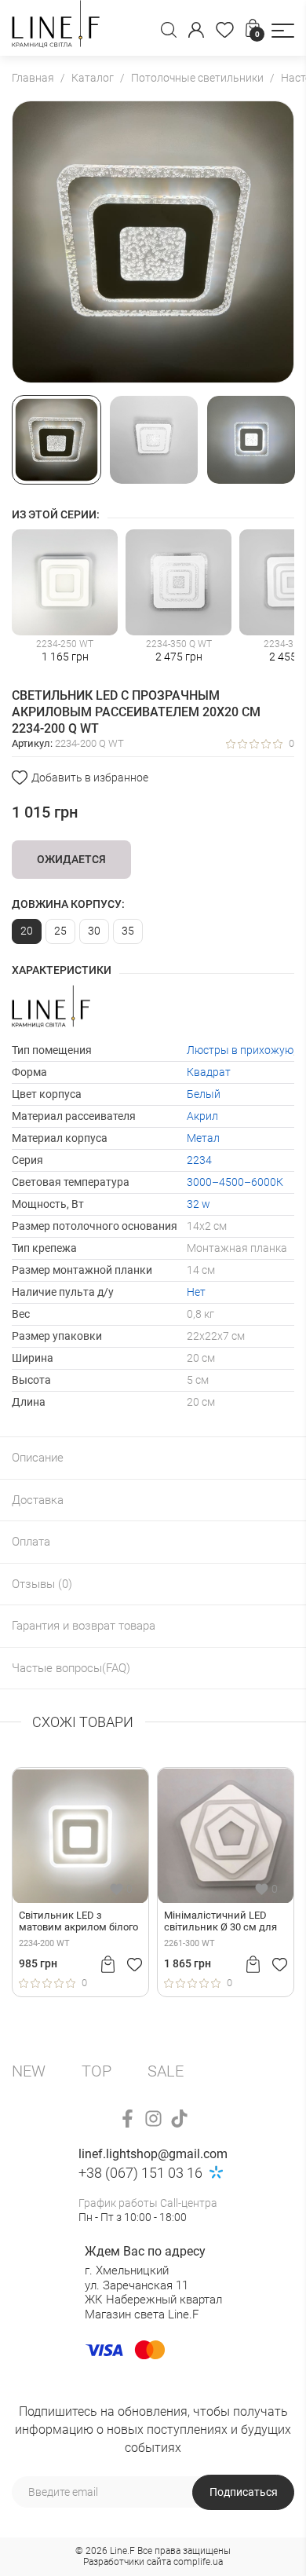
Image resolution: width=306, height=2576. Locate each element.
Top (97, 2071)
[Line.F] (56, 28)
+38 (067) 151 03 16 (140, 2173)
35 (128, 931)
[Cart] (44, 1964)
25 (60, 931)
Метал (203, 1138)
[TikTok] (179, 2119)
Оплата (31, 1542)
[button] (283, 31)
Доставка (38, 1500)
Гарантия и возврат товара (84, 1626)
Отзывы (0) (42, 1584)
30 (94, 931)
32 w (199, 1204)
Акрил (202, 1116)
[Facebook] (127, 2119)
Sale (166, 2071)
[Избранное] (225, 30)
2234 (199, 1160)
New (29, 2071)
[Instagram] (153, 2119)
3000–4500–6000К (235, 1182)
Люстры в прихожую (240, 1050)
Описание (38, 1458)
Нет (196, 1292)
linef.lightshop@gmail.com (153, 2154)
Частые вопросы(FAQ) (71, 1668)
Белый (204, 1094)
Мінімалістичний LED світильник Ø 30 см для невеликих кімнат (156, 1922)
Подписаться (244, 2492)
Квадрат (209, 1072)
